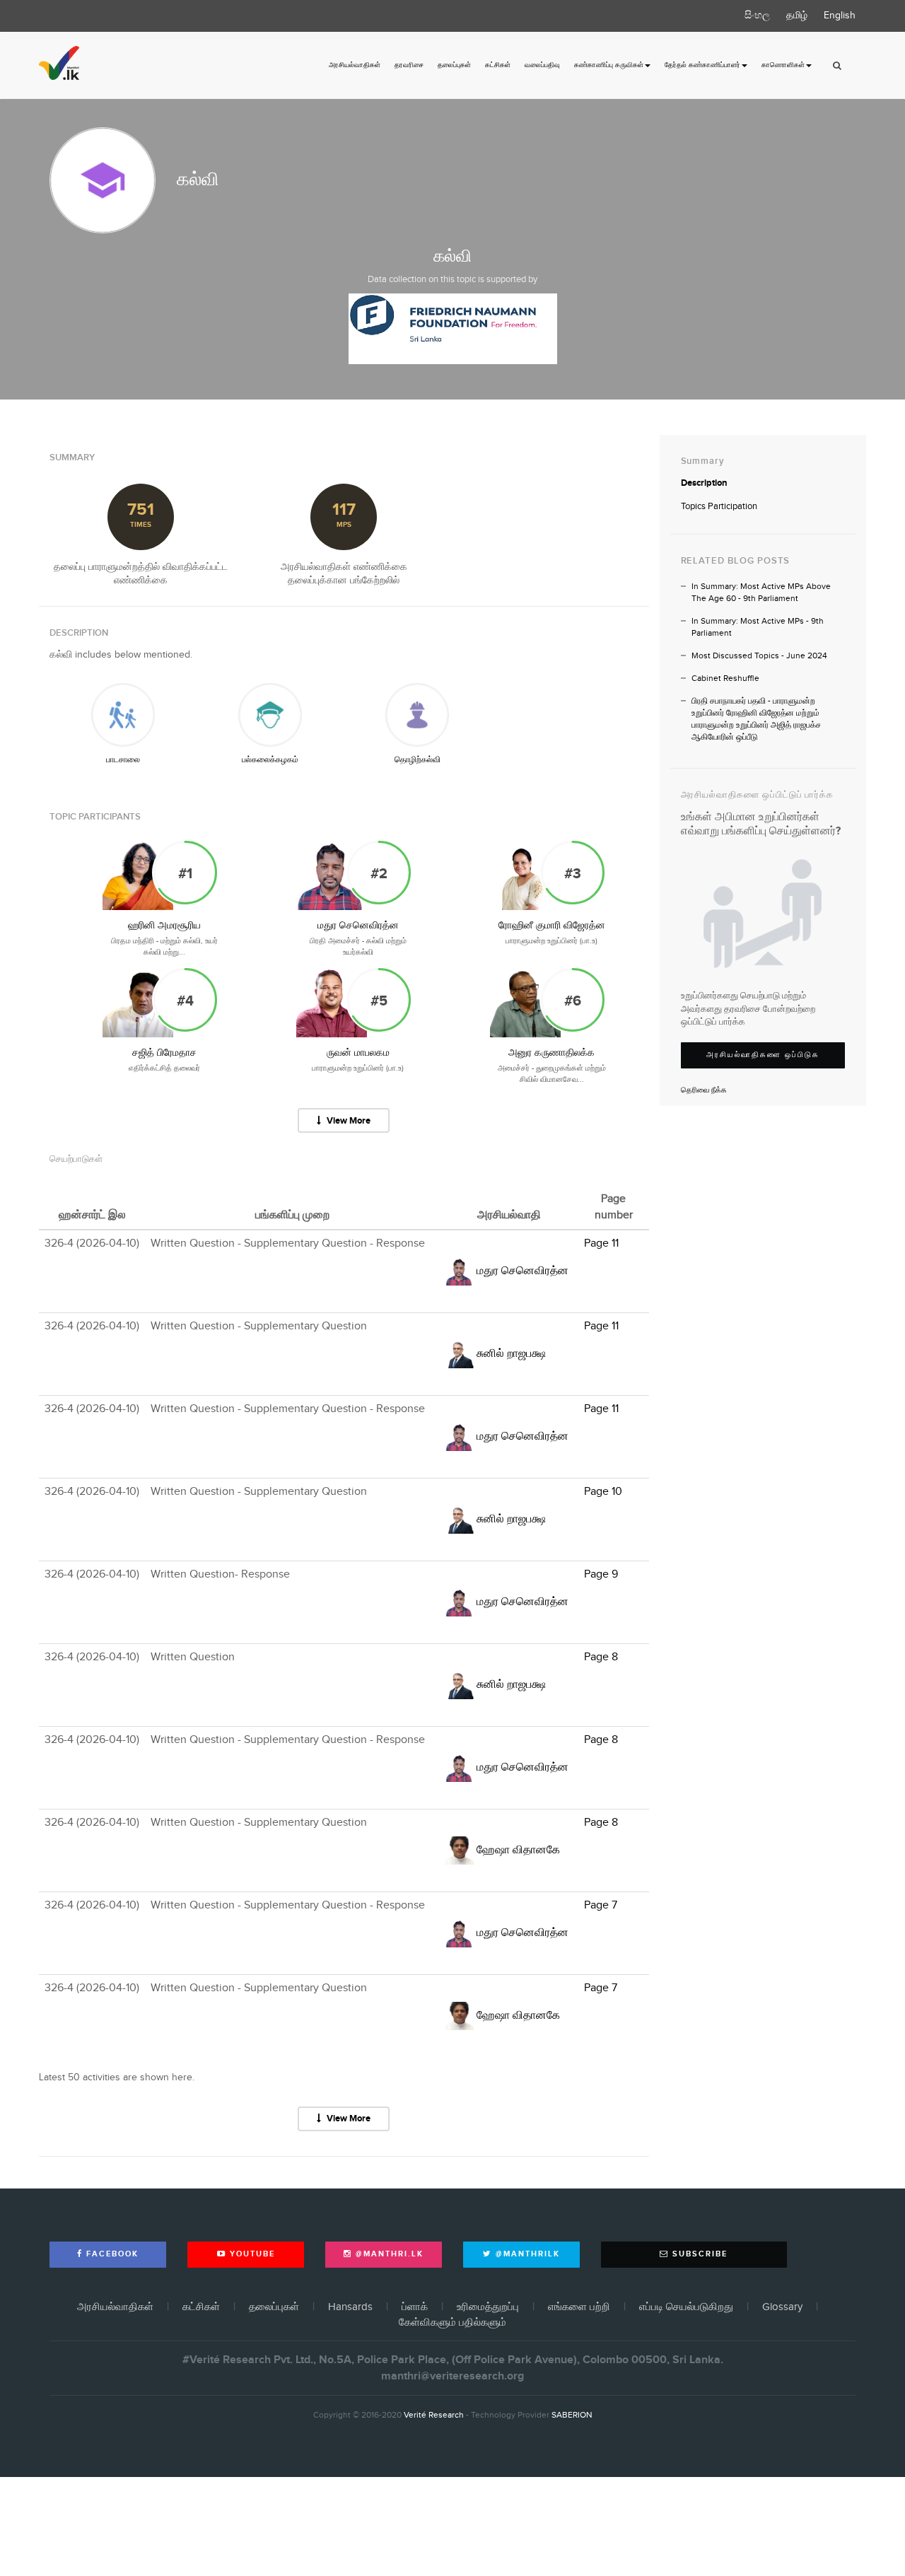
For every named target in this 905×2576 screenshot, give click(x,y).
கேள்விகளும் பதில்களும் (452, 2323)
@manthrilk (526, 2254)
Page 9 (601, 1574)
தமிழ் (797, 16)
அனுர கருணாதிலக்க (551, 1053)
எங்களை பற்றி (579, 2307)
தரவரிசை (409, 65)
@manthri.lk (388, 2254)
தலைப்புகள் (454, 65)
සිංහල (757, 16)
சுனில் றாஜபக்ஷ (511, 1354)
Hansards (350, 2307)
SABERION (572, 2415)
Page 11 (601, 1243)
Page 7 (601, 1905)
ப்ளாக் (415, 2307)
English (840, 16)
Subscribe (698, 2254)
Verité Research (434, 2415)
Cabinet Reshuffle (725, 678)
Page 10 (603, 1492)
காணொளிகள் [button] (783, 65)
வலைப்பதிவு (542, 65)
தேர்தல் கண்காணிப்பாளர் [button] (702, 65)
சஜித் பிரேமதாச (164, 1053)
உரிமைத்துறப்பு (488, 2307)
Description (704, 483)
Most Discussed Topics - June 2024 (759, 656)
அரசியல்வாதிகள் (355, 65)
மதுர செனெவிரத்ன (358, 926)
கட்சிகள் (498, 65)
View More (348, 1121)
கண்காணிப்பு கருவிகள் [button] (609, 65)
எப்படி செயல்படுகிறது (686, 2307)
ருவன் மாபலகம (358, 1053)
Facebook (111, 2254)
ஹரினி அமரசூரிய (164, 926)
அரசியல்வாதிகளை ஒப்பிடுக (763, 1055)
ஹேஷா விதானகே (518, 1850)
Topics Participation (719, 506)
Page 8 (601, 1657)
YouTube (251, 2254)
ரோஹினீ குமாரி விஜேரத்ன (552, 926)
